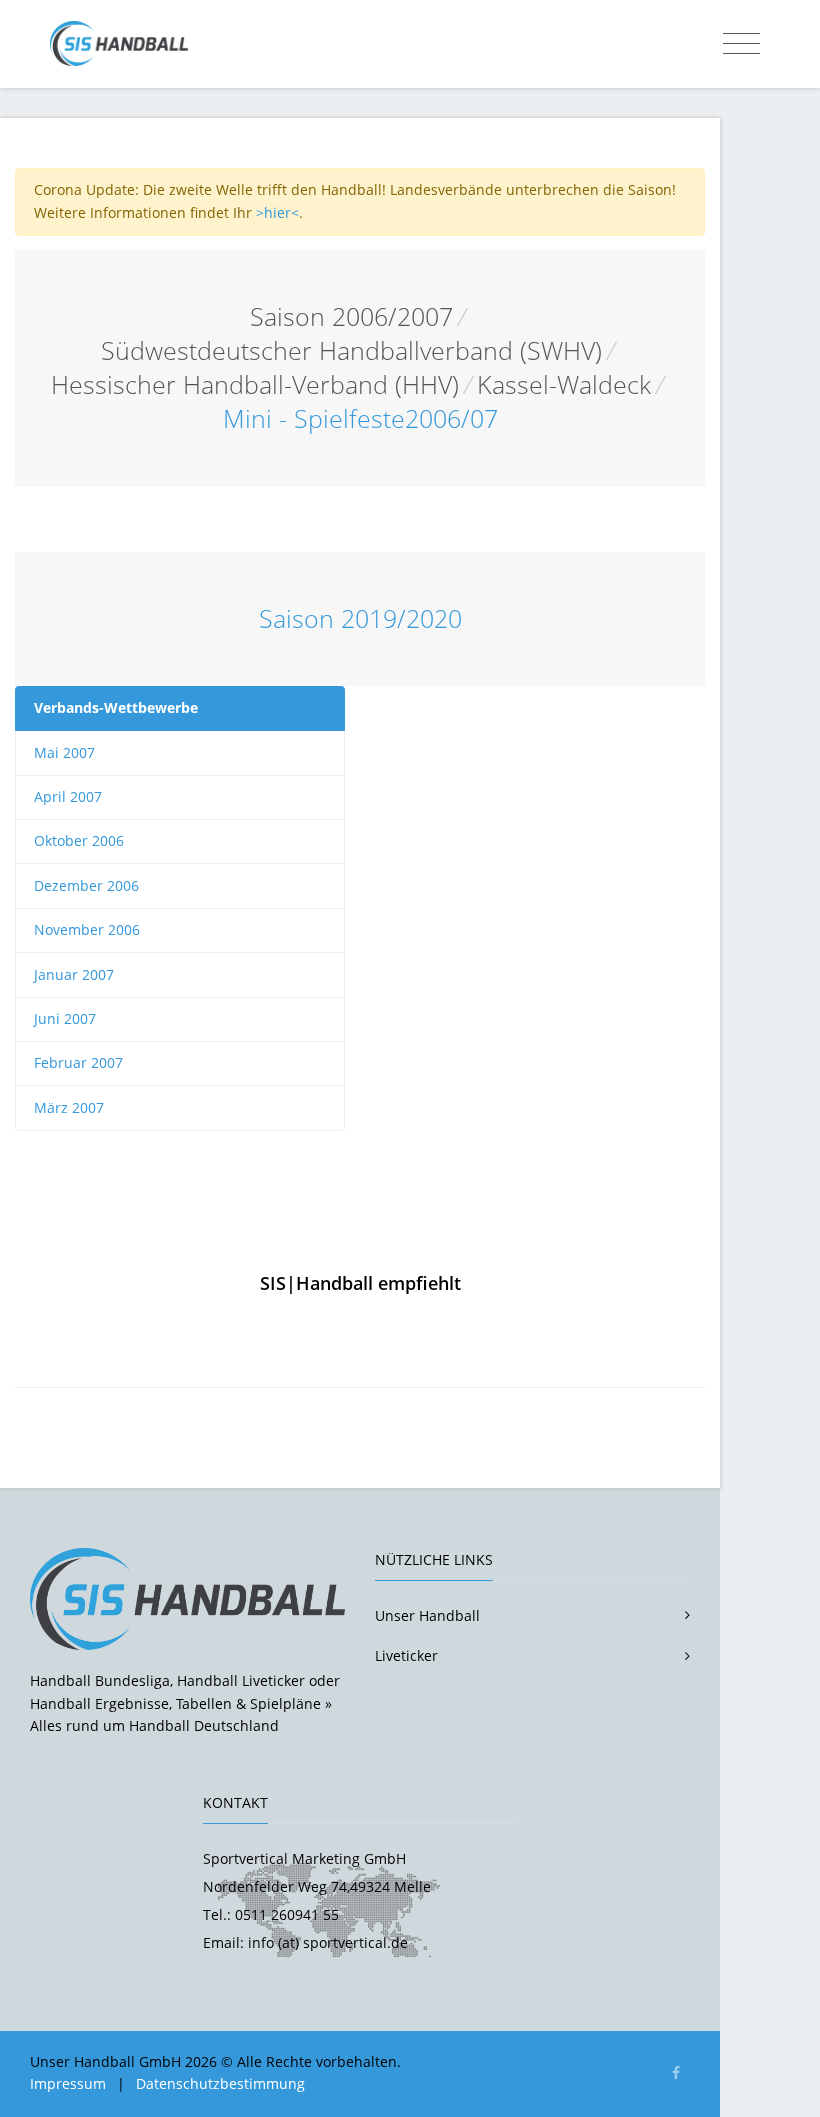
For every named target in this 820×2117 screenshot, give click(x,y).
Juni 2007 (65, 1018)
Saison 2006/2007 (351, 316)
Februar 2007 (78, 1062)
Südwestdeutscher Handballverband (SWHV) (351, 350)
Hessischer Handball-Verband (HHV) (255, 384)
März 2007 (69, 1107)
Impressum (68, 2083)
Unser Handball (427, 1615)
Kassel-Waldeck (564, 384)
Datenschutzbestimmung (220, 2083)
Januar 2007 (74, 974)
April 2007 (68, 796)
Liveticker (406, 1655)
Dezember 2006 (86, 885)
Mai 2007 (64, 752)
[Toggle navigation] (741, 44)
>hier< (277, 212)
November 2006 (87, 929)
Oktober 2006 (79, 840)
